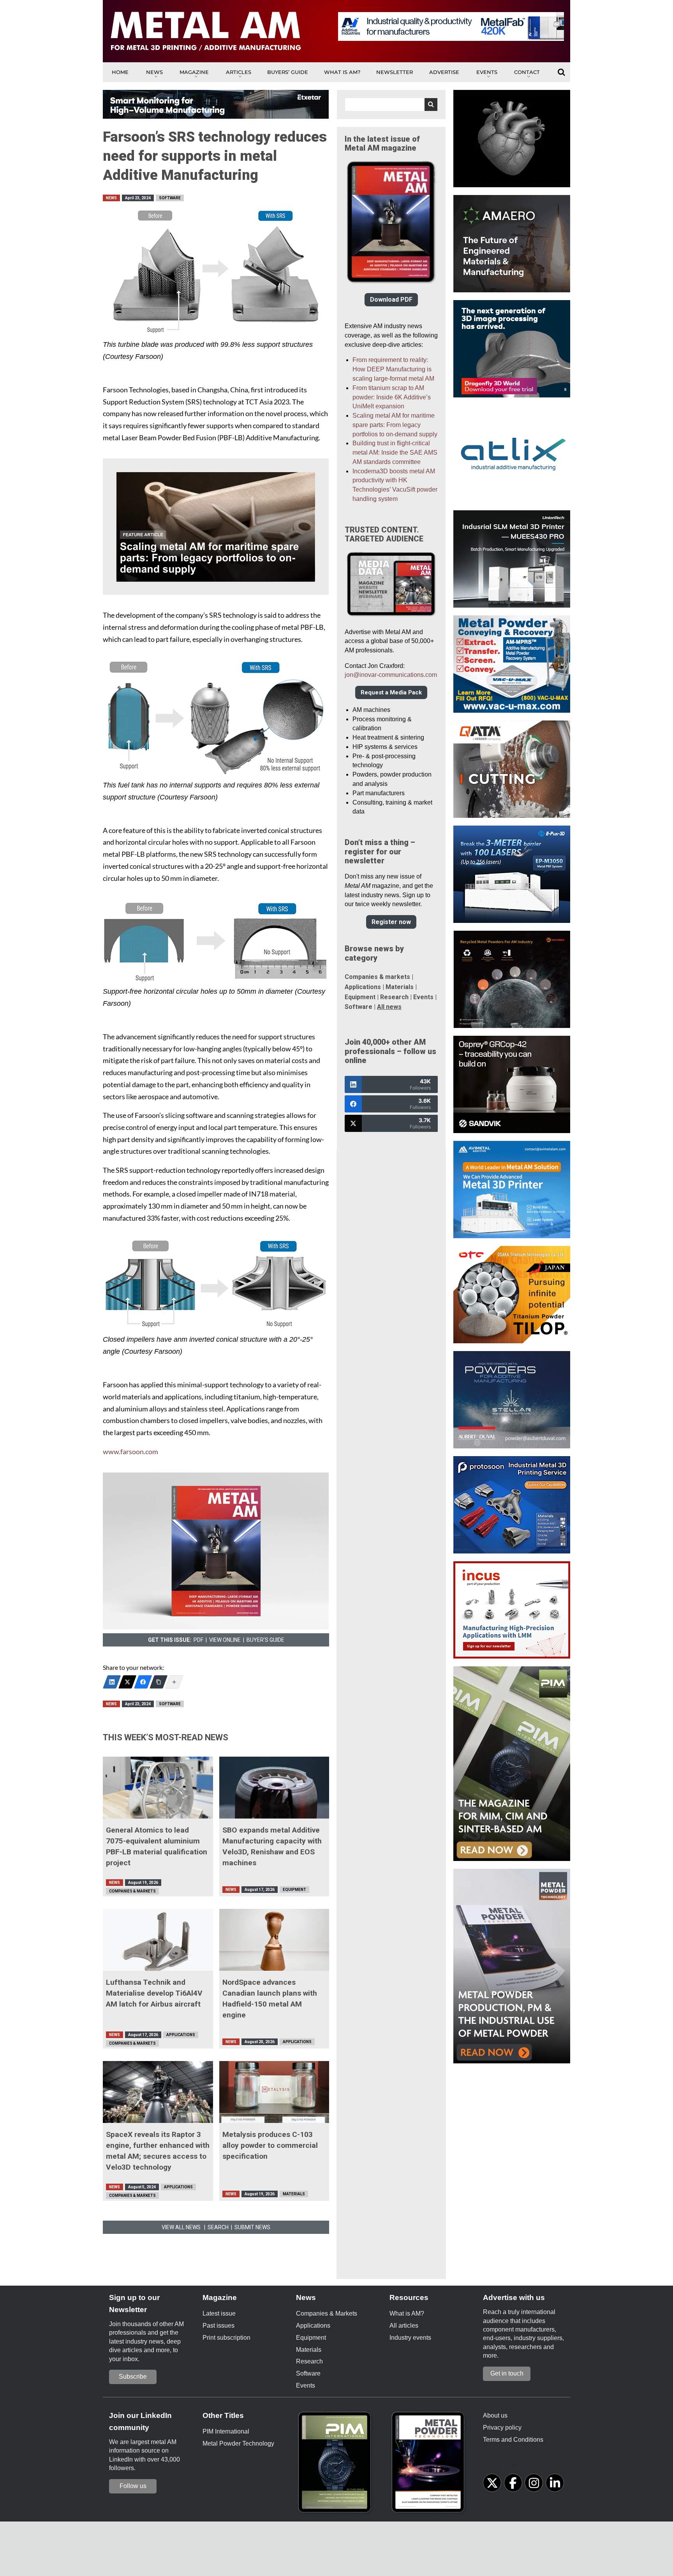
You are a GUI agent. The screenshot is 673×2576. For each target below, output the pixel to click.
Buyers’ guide (288, 72)
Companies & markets (377, 977)
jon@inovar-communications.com (391, 675)
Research (394, 997)
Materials (294, 2194)
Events (487, 72)
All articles (404, 2326)
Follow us (133, 2486)
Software (170, 198)
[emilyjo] (143, 1682)
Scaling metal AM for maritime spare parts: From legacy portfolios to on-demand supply (395, 425)
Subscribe (133, 2377)
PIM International (226, 2431)
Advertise (444, 72)
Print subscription (226, 2338)
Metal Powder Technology (238, 2443)
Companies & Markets (132, 1891)
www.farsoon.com (130, 1452)
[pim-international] (336, 2465)
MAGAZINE (194, 72)
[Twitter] (127, 1682)
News (154, 72)
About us (495, 2415)
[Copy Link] (159, 1682)
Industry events (410, 2338)
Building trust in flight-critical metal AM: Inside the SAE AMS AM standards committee (395, 452)
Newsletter (395, 72)
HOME (120, 72)
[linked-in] (555, 2483)
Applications (181, 2035)
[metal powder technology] (430, 2465)
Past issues (218, 2326)
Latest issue (219, 2313)
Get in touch (507, 2373)
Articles (239, 72)
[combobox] (391, 105)
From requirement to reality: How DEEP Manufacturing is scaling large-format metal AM (393, 369)
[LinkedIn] (112, 1682)
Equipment (294, 1890)
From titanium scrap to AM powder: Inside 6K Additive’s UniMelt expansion (392, 397)
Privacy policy (502, 2428)
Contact (527, 72)
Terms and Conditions (513, 2440)
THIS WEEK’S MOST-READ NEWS (166, 1737)
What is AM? (342, 72)
